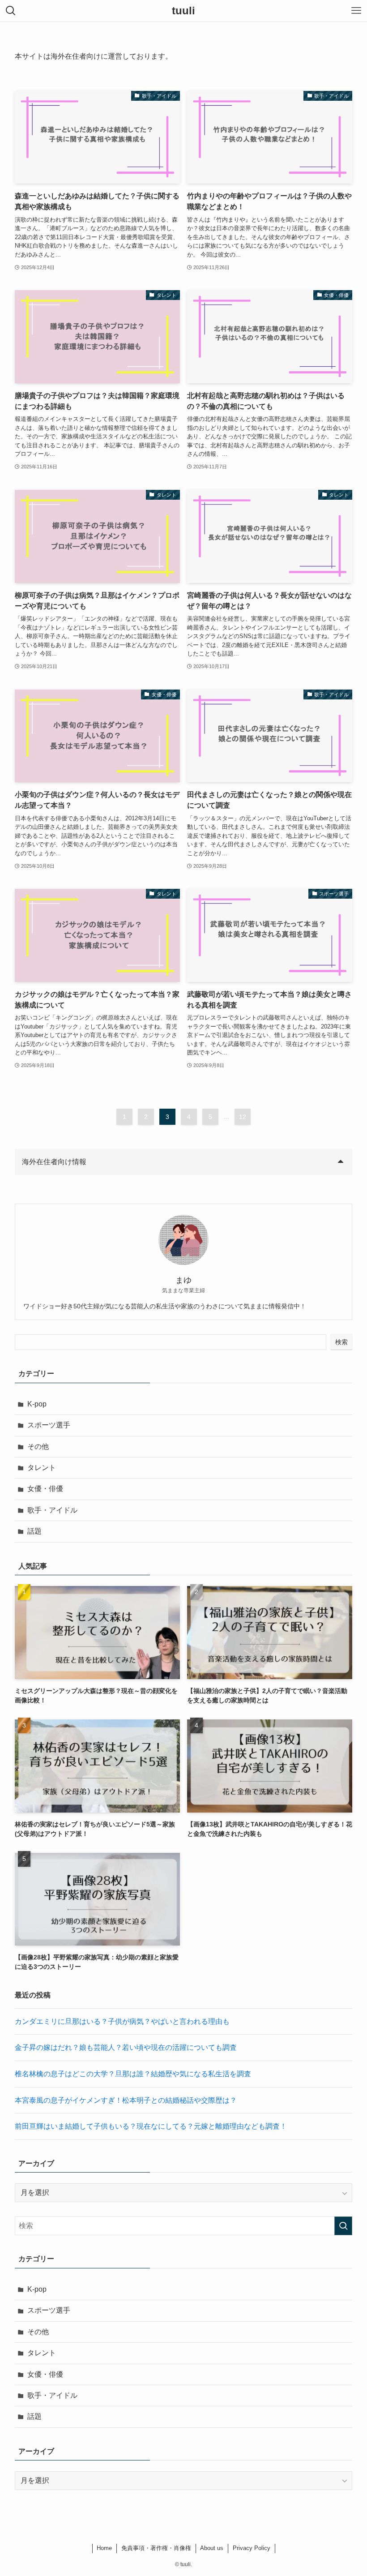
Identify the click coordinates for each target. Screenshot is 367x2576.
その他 (38, 1447)
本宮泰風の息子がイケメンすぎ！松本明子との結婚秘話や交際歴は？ (126, 2100)
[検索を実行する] (343, 2226)
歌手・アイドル (52, 1510)
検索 (341, 1342)
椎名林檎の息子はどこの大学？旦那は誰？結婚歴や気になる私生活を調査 (133, 2074)
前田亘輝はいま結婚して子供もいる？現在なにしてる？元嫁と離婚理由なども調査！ (151, 2126)
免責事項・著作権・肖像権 (156, 2548)
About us (212, 2548)
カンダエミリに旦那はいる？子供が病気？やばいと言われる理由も (122, 2021)
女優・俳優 (45, 1489)
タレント (42, 1468)
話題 (34, 1531)
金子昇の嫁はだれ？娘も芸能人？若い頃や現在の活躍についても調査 (126, 2047)
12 (243, 1117)
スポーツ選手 (49, 1425)
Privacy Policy (252, 2548)
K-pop (37, 1404)
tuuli (183, 11)
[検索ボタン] (11, 11)
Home (104, 2548)
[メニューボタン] (356, 11)
